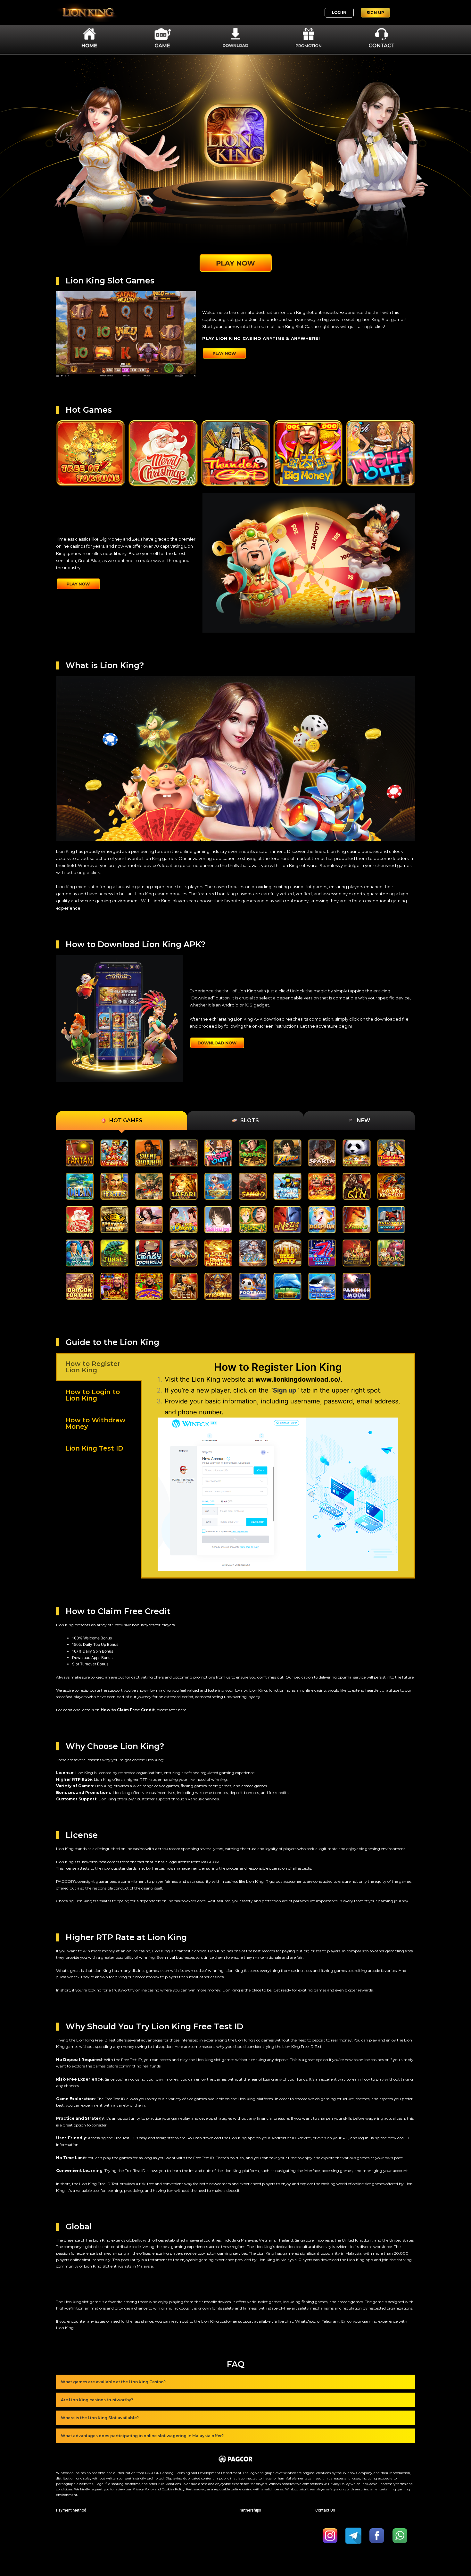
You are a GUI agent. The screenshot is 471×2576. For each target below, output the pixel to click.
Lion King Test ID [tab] (94, 1448)
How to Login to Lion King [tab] (93, 1395)
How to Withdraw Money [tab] (95, 1423)
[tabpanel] (278, 1466)
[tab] (122, 1120)
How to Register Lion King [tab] (93, 1367)
